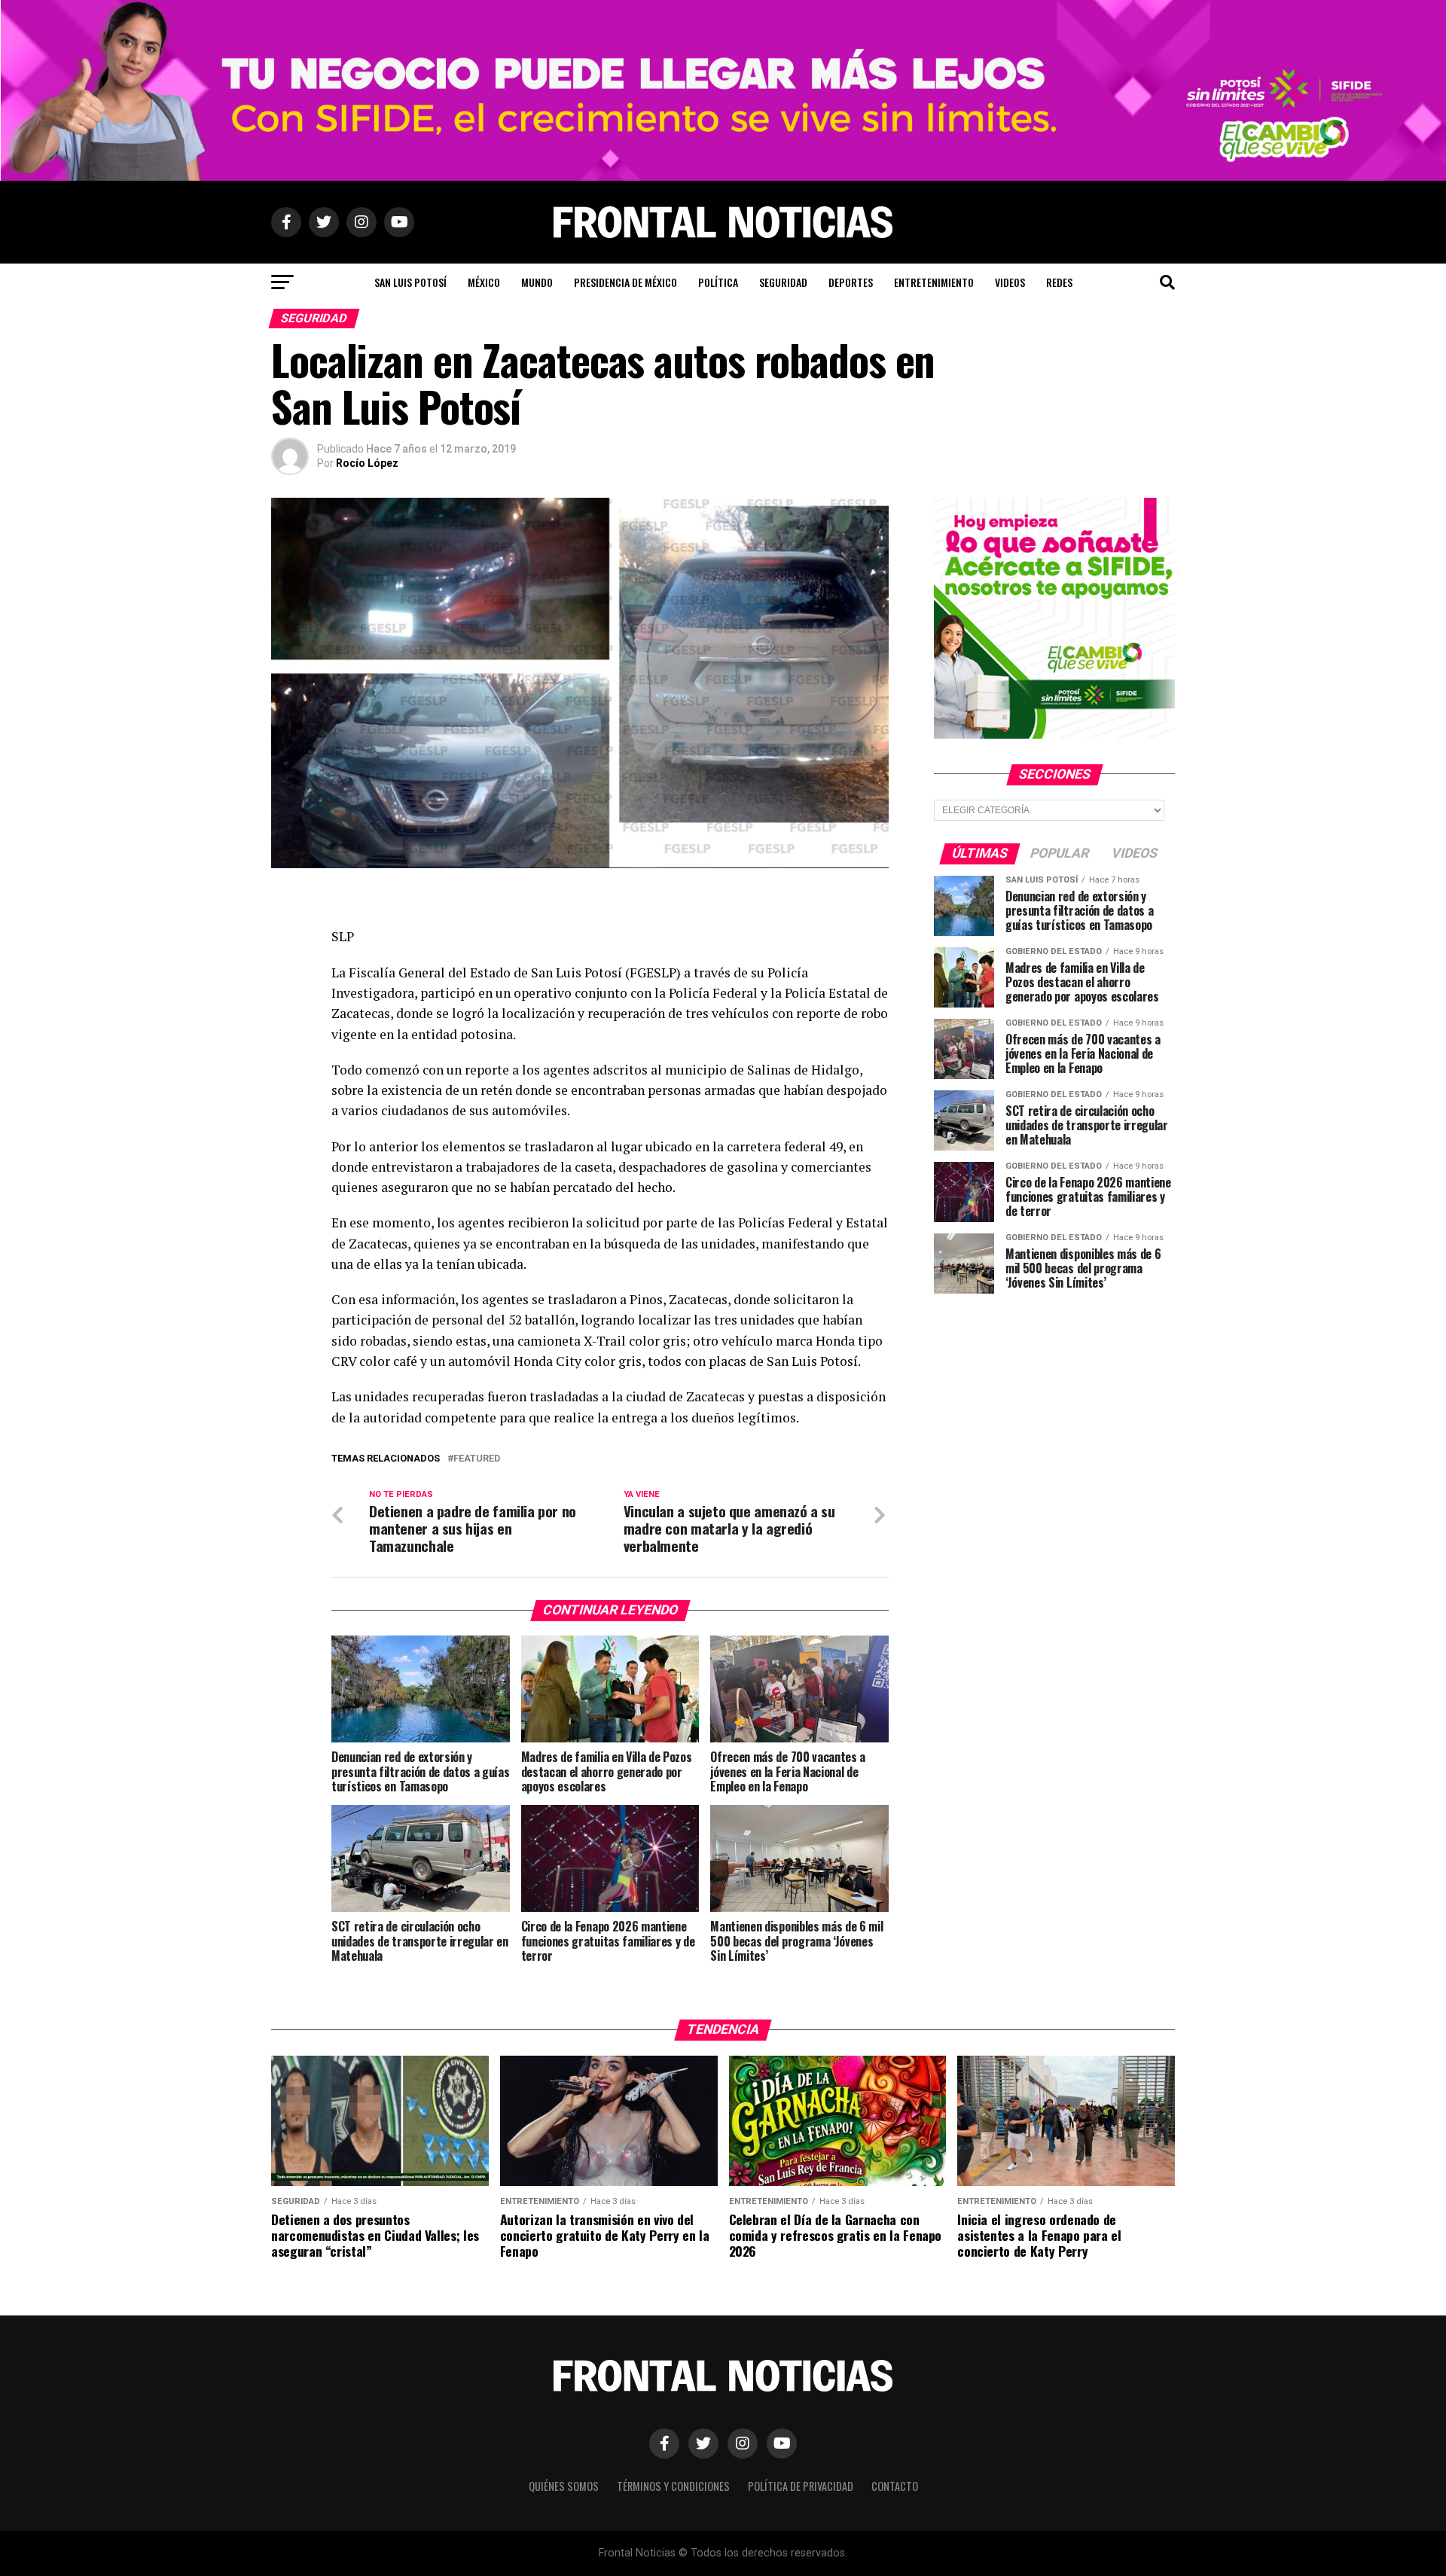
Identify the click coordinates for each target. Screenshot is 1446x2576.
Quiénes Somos (564, 2486)
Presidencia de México (625, 282)
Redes (1059, 282)
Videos (1010, 282)
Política (718, 282)
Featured (477, 1459)
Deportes (851, 282)
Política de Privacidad (801, 2486)
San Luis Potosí (410, 282)
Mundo (537, 282)
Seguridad (783, 282)
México (484, 282)
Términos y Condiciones (673, 2486)
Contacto (895, 2486)
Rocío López (367, 463)
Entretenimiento (934, 282)
